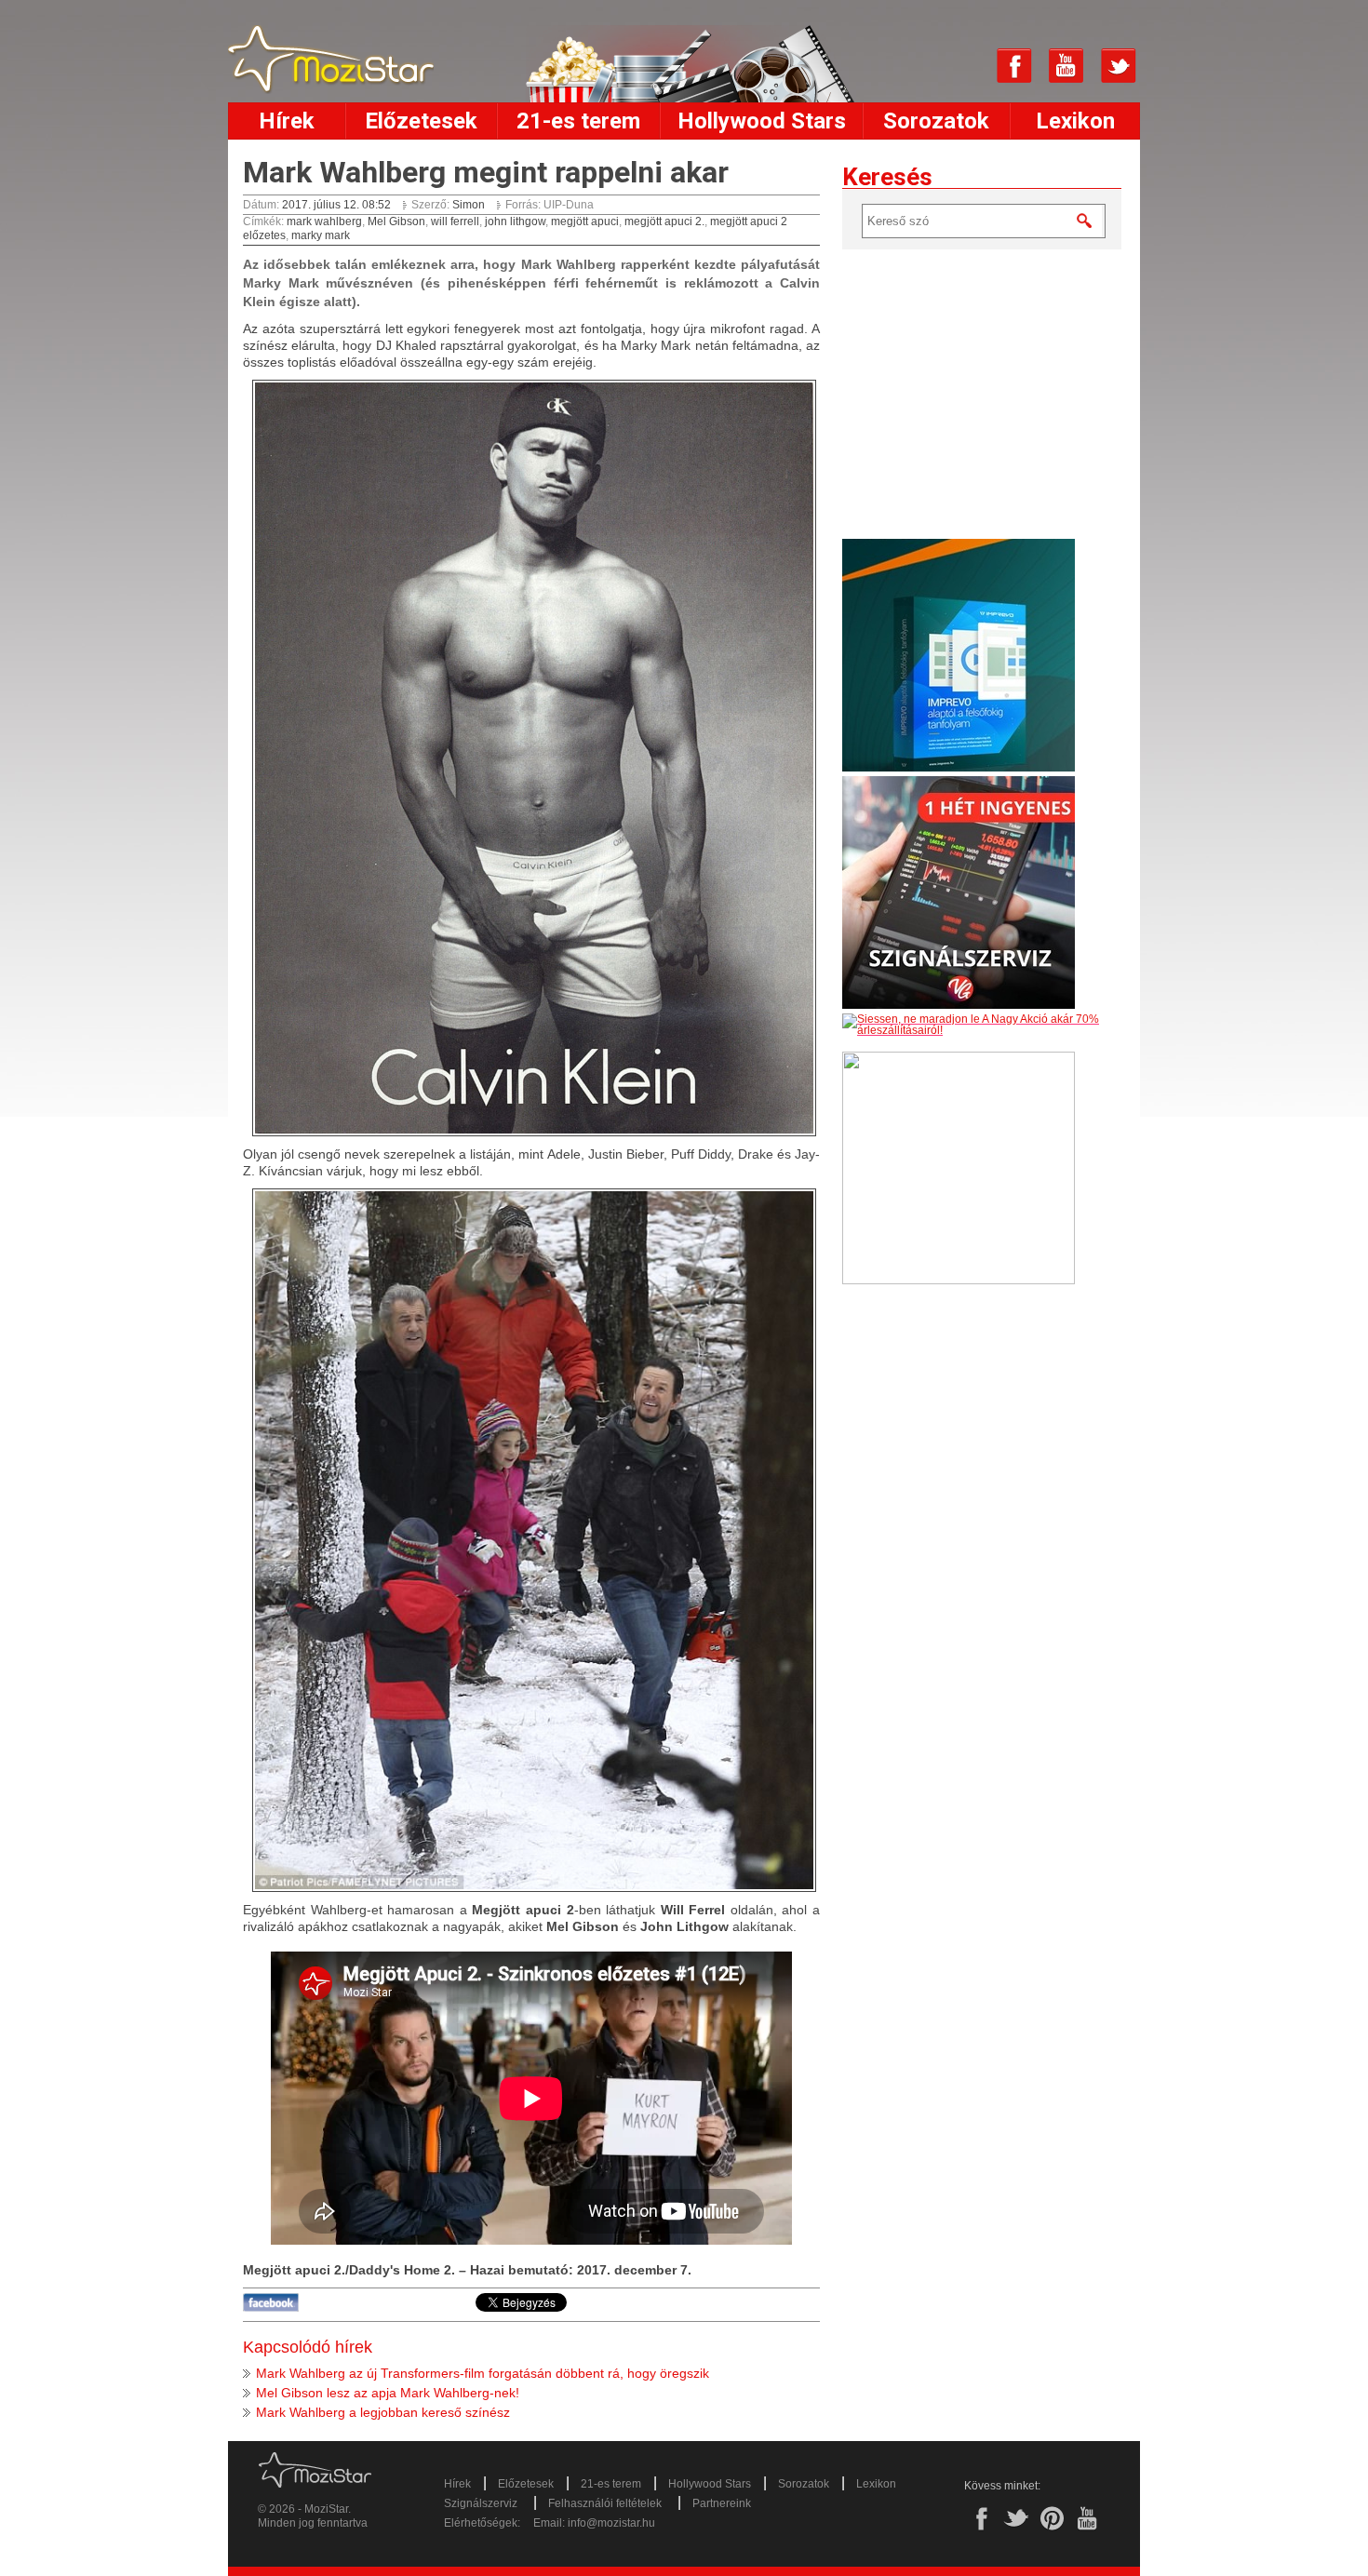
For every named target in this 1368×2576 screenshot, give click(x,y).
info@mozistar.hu (611, 2523)
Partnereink (722, 2503)
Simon (470, 205)
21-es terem (578, 121)
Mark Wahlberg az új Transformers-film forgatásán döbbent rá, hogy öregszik (483, 2373)
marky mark (321, 235)
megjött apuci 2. (664, 221)
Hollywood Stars (762, 121)
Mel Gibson (396, 221)
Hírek (287, 121)
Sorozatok (936, 121)
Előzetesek (421, 121)
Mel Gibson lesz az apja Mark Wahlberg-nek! (388, 2393)
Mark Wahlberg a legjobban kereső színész (383, 2412)
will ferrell (455, 221)
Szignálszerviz (481, 2503)
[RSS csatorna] (962, 66)
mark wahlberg (324, 221)
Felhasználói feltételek (605, 2503)
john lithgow (515, 221)
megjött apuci (585, 221)
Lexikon (1075, 121)
